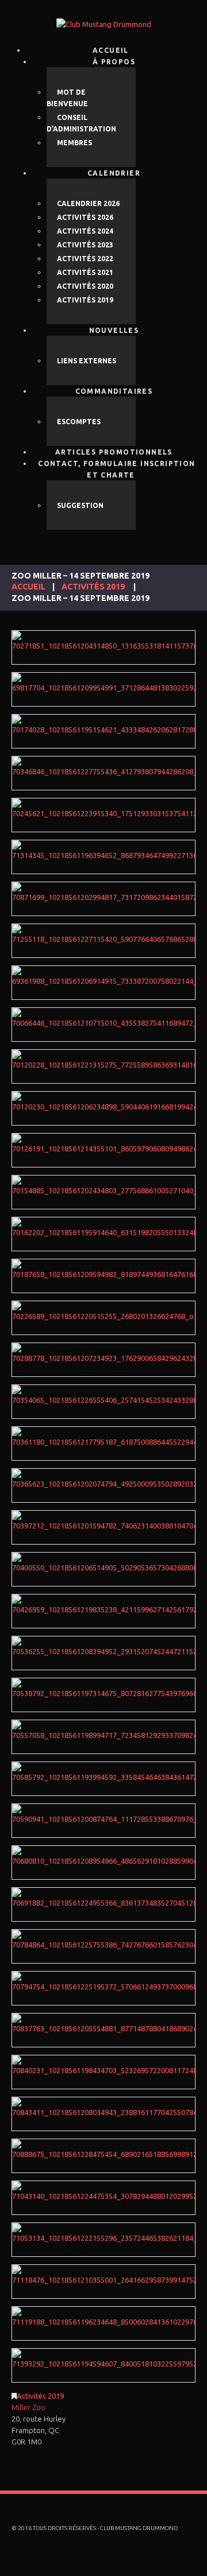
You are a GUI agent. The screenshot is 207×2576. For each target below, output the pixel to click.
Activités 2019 (85, 300)
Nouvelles (114, 330)
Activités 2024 (85, 231)
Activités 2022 (85, 259)
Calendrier (114, 173)
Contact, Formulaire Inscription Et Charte (116, 469)
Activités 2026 (85, 217)
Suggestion (80, 505)
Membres (74, 143)
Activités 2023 (85, 245)
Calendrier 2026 (88, 203)
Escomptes (79, 422)
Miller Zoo (28, 2407)
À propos (114, 62)
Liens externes (87, 361)
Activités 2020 (85, 286)
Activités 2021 (85, 272)
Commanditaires (114, 391)
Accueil (28, 587)
